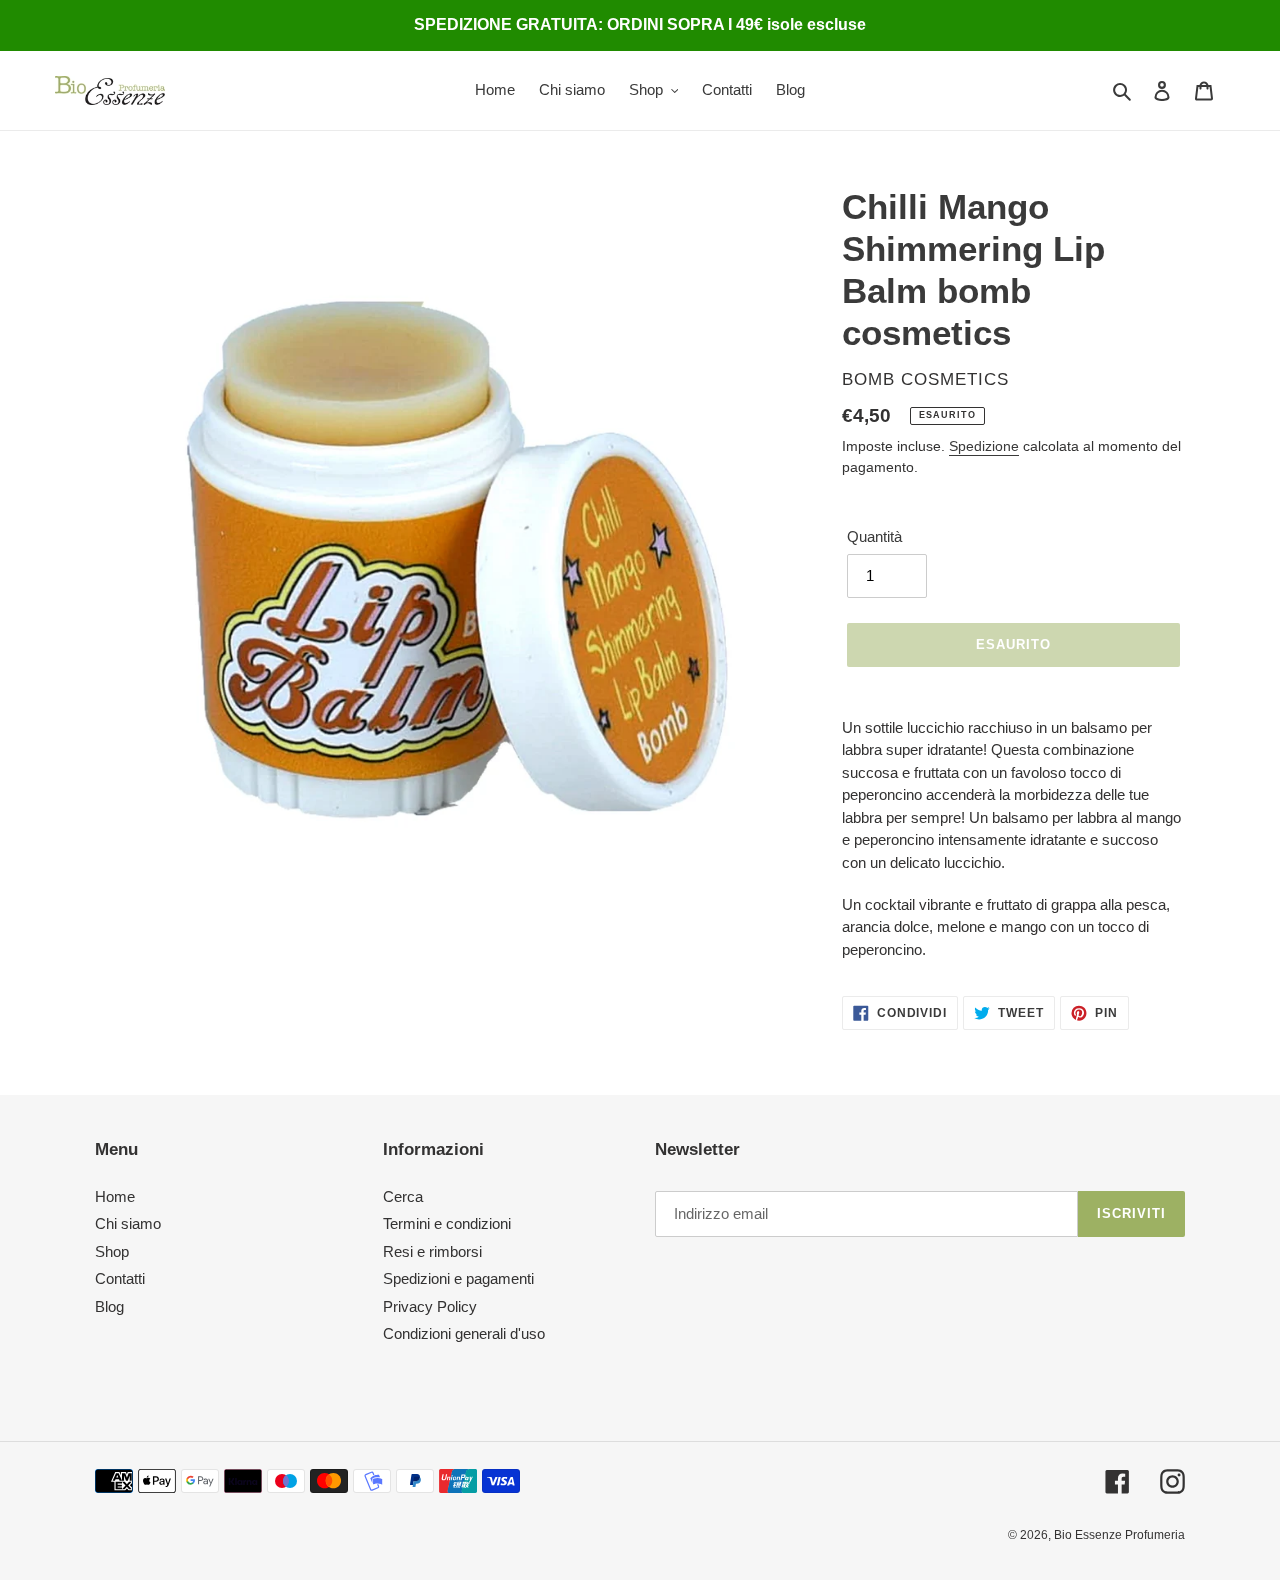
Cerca (403, 1196)
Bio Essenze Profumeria (1119, 1535)
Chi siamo (128, 1223)
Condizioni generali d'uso (464, 1333)
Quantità (874, 536)
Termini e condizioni (447, 1223)
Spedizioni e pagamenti (458, 1278)
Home (115, 1196)
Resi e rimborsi (432, 1251)
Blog (109, 1306)
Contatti (120, 1278)
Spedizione (984, 446)
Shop (112, 1251)
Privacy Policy (430, 1306)
